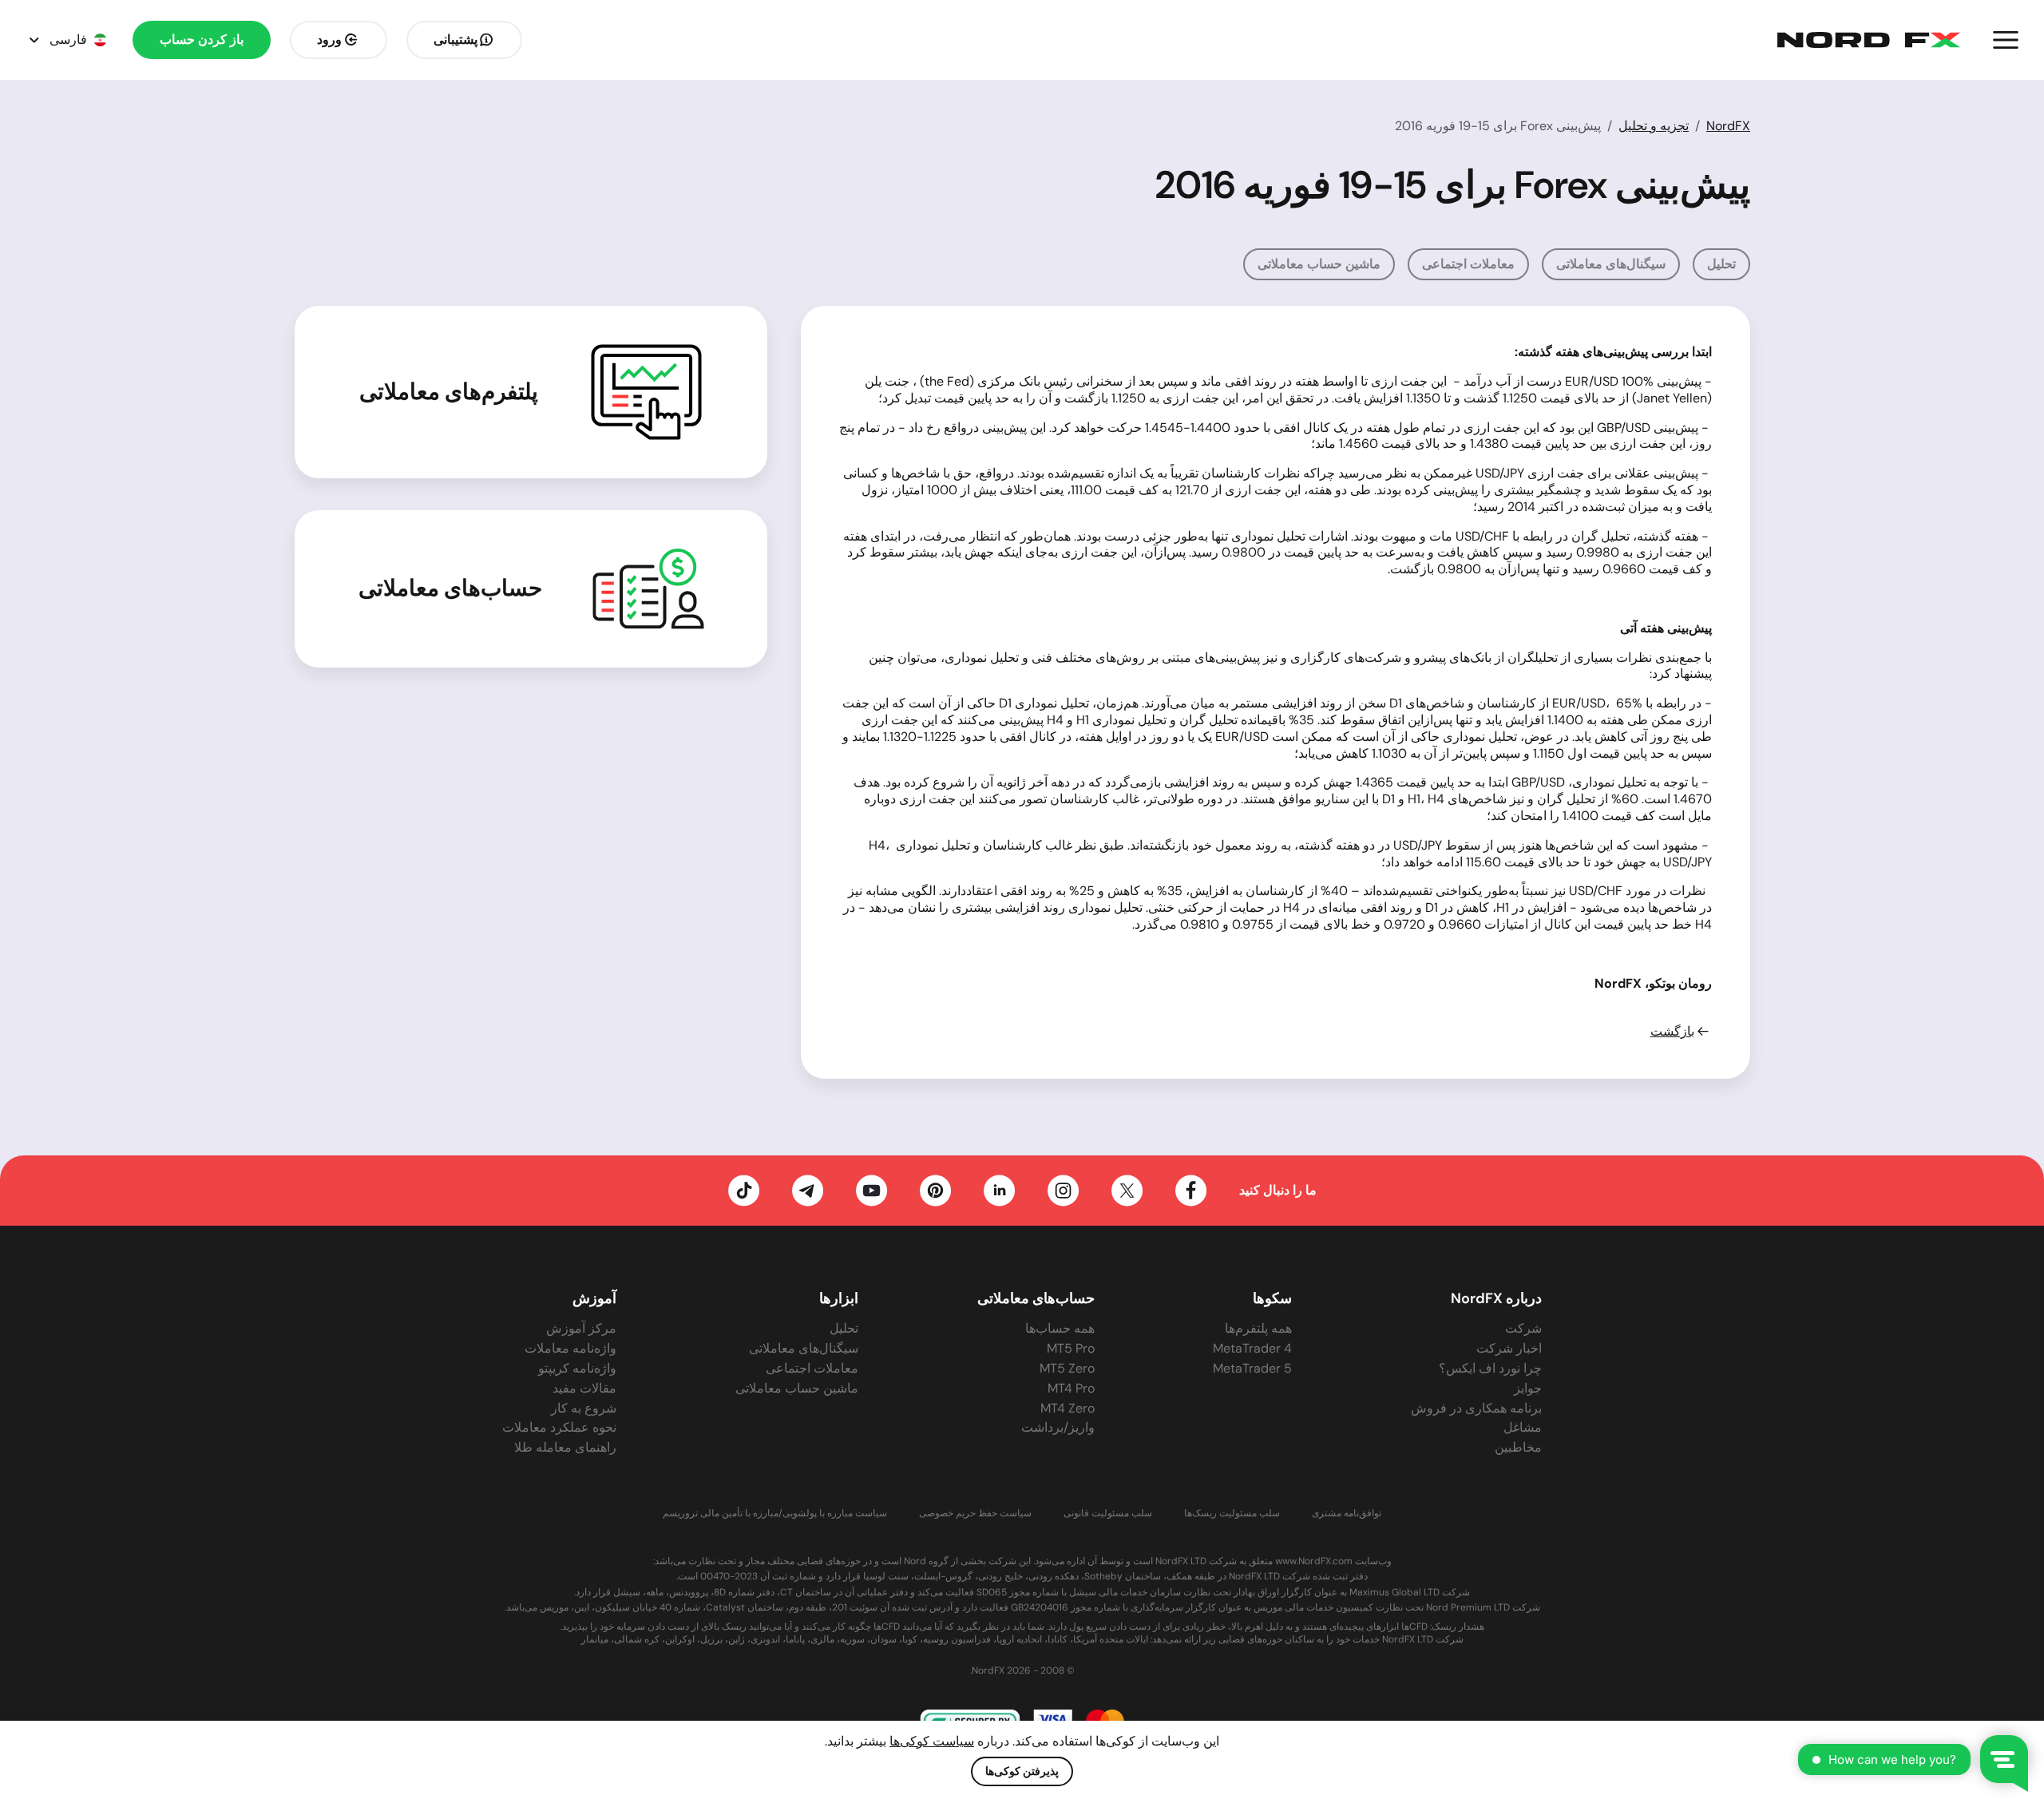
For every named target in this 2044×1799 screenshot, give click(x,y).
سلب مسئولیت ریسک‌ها (1232, 1514)
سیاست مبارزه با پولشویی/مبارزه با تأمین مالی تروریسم (775, 1514)
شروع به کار (584, 1408)
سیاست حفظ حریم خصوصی (975, 1514)
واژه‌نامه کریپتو (577, 1368)
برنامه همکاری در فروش (1476, 1408)
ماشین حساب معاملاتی (1319, 264)
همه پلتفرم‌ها (1258, 1328)
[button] (2006, 40)
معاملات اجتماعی (1468, 264)
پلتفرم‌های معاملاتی (449, 392)
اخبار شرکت (1509, 1348)
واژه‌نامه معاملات (570, 1348)
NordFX (1728, 126)
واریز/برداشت (1058, 1427)
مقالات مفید (584, 1388)
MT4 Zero (1068, 1408)
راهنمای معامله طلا (565, 1447)
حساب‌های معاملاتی (450, 588)
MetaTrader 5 (1252, 1368)
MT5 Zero (1067, 1368)
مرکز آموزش (581, 1328)
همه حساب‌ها (1060, 1328)
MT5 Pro (1071, 1348)
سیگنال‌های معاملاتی (1611, 264)
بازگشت (1672, 1032)
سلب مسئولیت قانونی (1108, 1514)
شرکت (1523, 1328)
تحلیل (1721, 264)
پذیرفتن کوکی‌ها (1022, 1771)
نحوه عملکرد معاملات (559, 1427)
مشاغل (1523, 1427)
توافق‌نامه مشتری (1347, 1514)
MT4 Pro (1071, 1388)
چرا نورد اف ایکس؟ (1490, 1368)
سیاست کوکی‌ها (932, 1741)
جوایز (1528, 1388)
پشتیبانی (456, 40)
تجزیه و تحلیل (1654, 126)
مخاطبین (1518, 1447)
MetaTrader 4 (1252, 1348)
